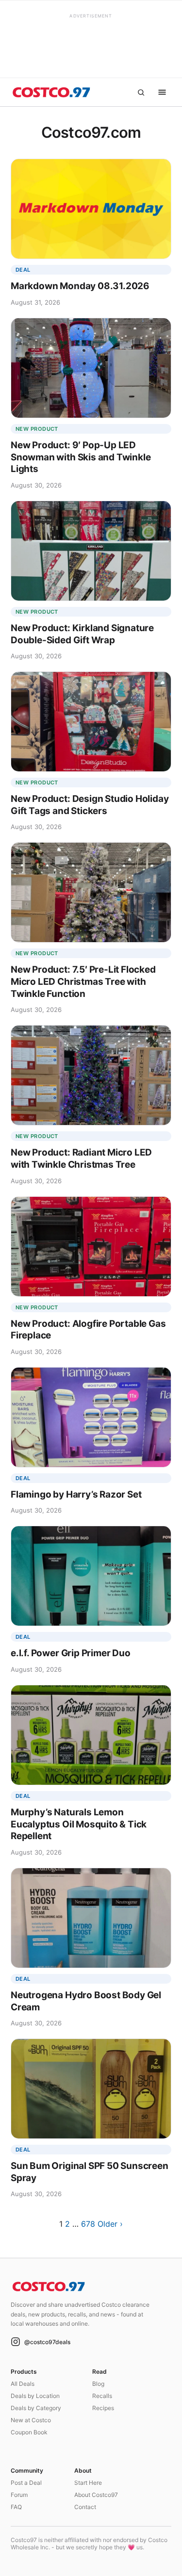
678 (88, 2224)
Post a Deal (26, 2483)
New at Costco (31, 2420)
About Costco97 (96, 2495)
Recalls (102, 2396)
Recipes (103, 2408)
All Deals (23, 2384)
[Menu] (162, 92)
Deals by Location (35, 2396)
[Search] (141, 92)
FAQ (16, 2507)
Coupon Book (29, 2432)
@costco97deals (47, 2342)
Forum (19, 2495)
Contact (85, 2507)
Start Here (88, 2483)
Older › (110, 2224)
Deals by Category (36, 2408)
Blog (98, 2384)
